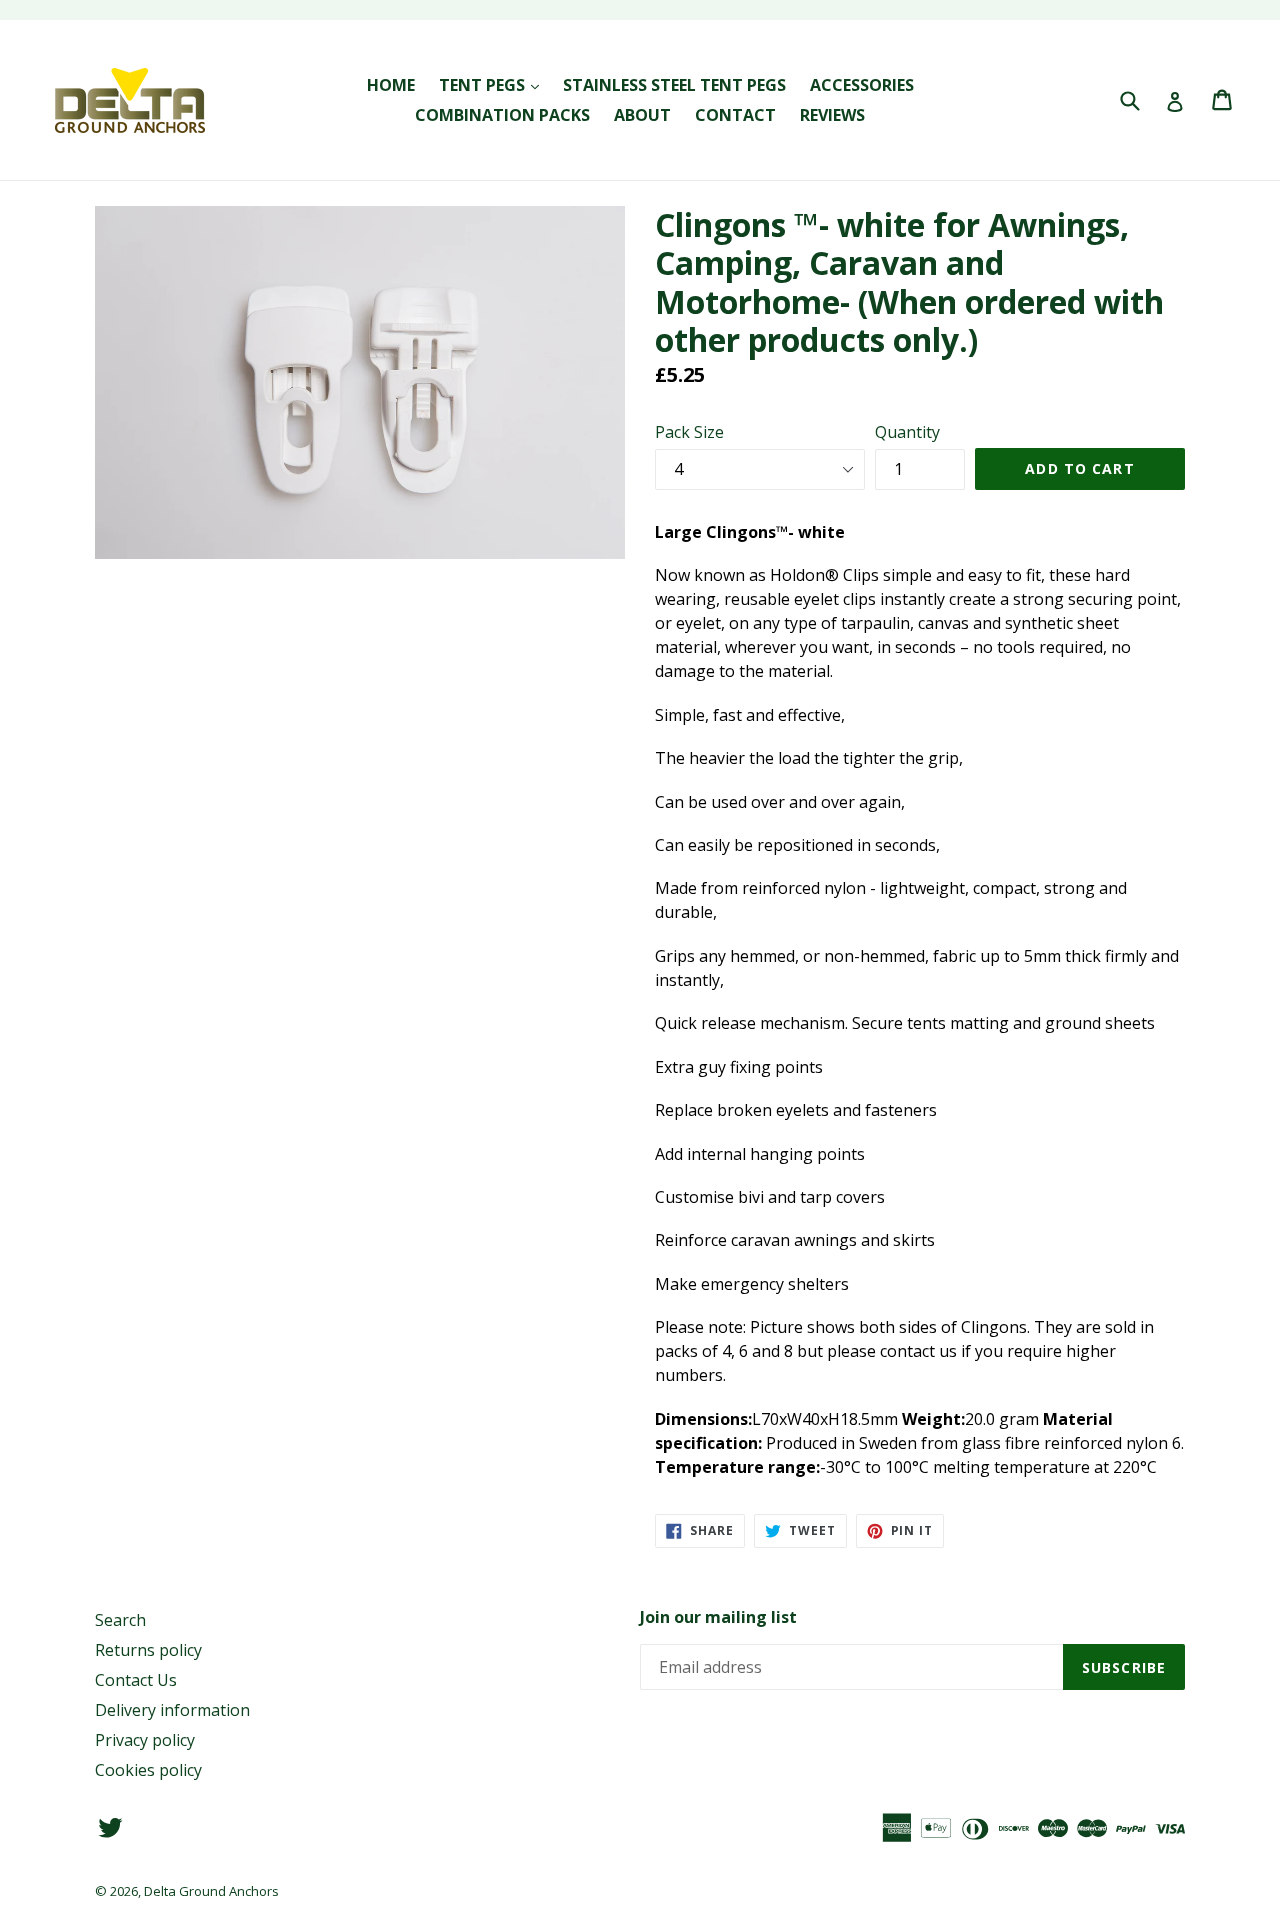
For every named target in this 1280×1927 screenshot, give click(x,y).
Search (120, 1620)
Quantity (907, 432)
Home (391, 85)
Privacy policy (145, 1740)
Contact (735, 115)
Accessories (862, 85)
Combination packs (502, 115)
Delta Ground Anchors (211, 1891)
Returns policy (148, 1650)
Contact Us (136, 1680)
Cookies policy (148, 1770)
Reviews (832, 115)
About (642, 115)
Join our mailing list (718, 1617)
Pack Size (689, 432)
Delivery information (172, 1710)
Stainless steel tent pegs (674, 85)
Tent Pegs (494, 84)
